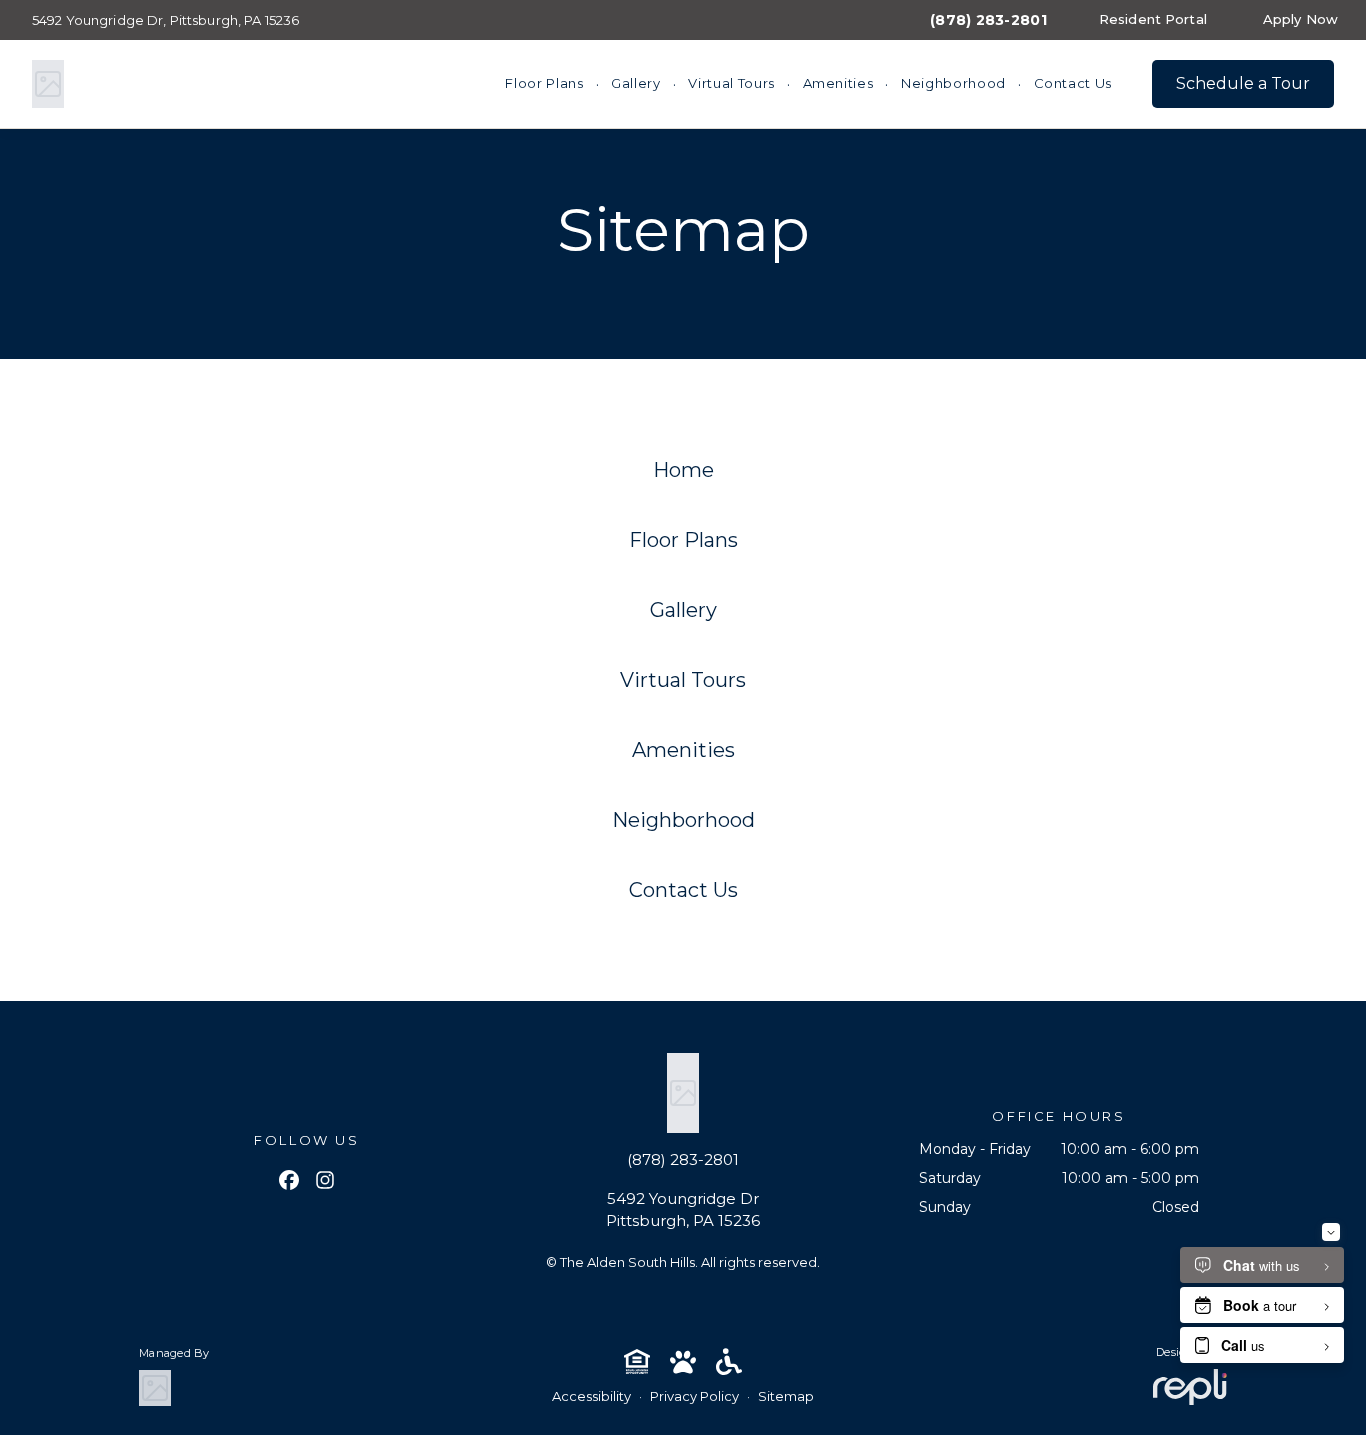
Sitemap (786, 1396)
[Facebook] (289, 1182)
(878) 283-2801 (988, 20)
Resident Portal (1153, 19)
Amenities (838, 83)
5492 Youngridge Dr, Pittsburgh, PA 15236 (165, 20)
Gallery (636, 83)
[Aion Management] (155, 1388)
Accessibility (591, 1396)
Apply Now (1300, 19)
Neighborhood (953, 83)
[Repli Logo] (1190, 1387)
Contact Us (1073, 83)
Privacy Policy (694, 1396)
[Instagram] (325, 1182)
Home (683, 470)
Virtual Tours (731, 83)
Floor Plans (544, 83)
